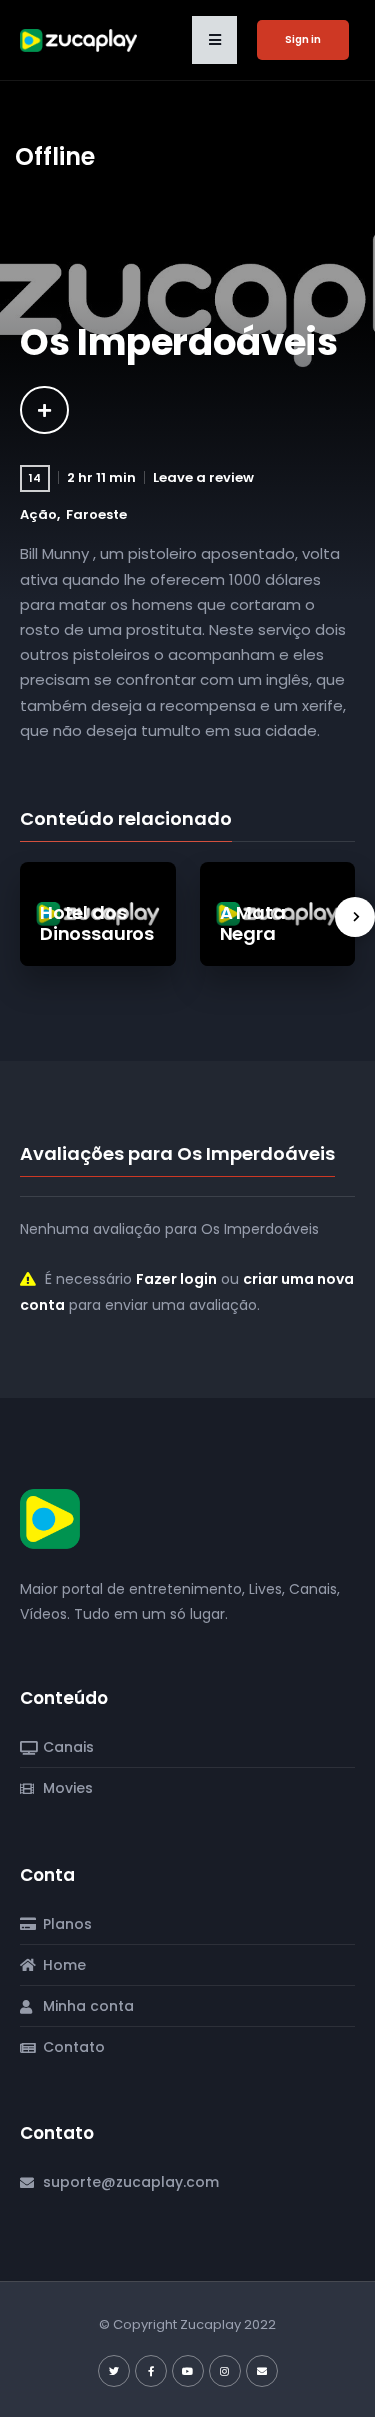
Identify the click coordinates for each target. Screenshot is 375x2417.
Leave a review (203, 477)
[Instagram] (225, 2371)
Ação (38, 514)
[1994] (44, 410)
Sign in (303, 39)
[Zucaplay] (50, 1518)
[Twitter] (114, 2371)
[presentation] (355, 917)
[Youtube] (188, 2371)
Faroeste (96, 514)
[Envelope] (262, 2371)
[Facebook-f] (151, 2371)
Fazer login (176, 1279)
